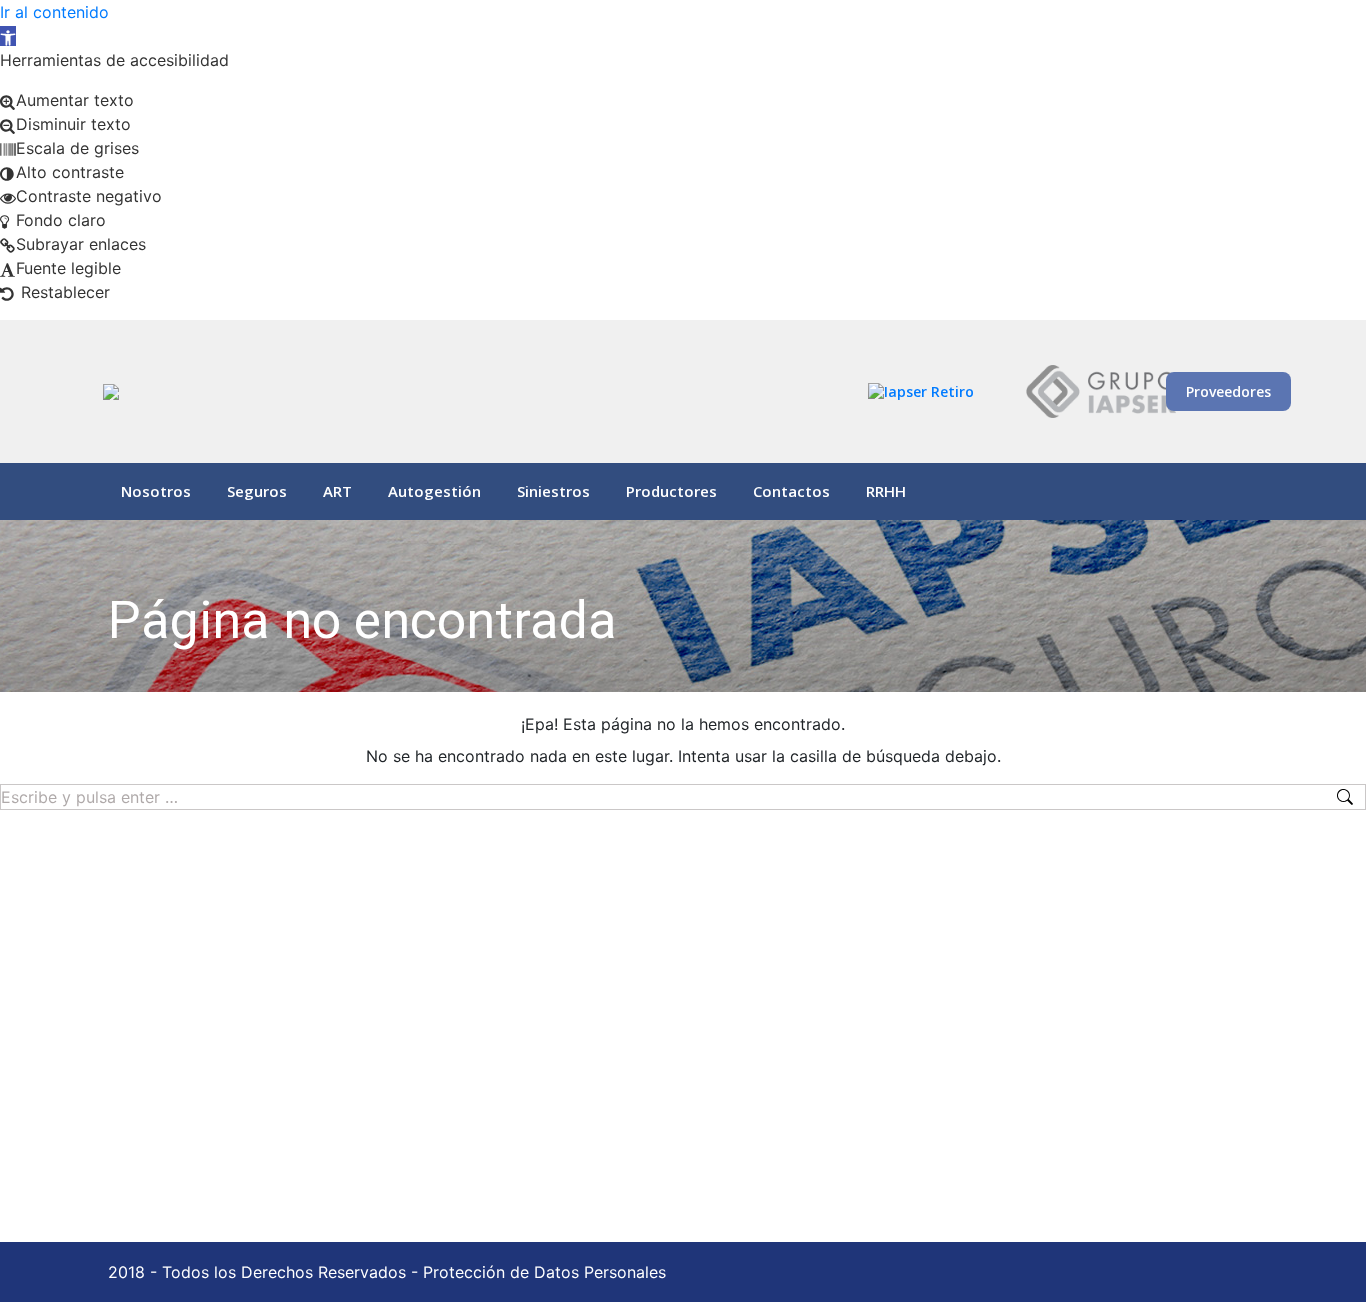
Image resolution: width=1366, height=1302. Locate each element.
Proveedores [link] (1228, 391)
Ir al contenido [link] (54, 12)
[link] (8, 36)
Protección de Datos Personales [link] (544, 1272)
